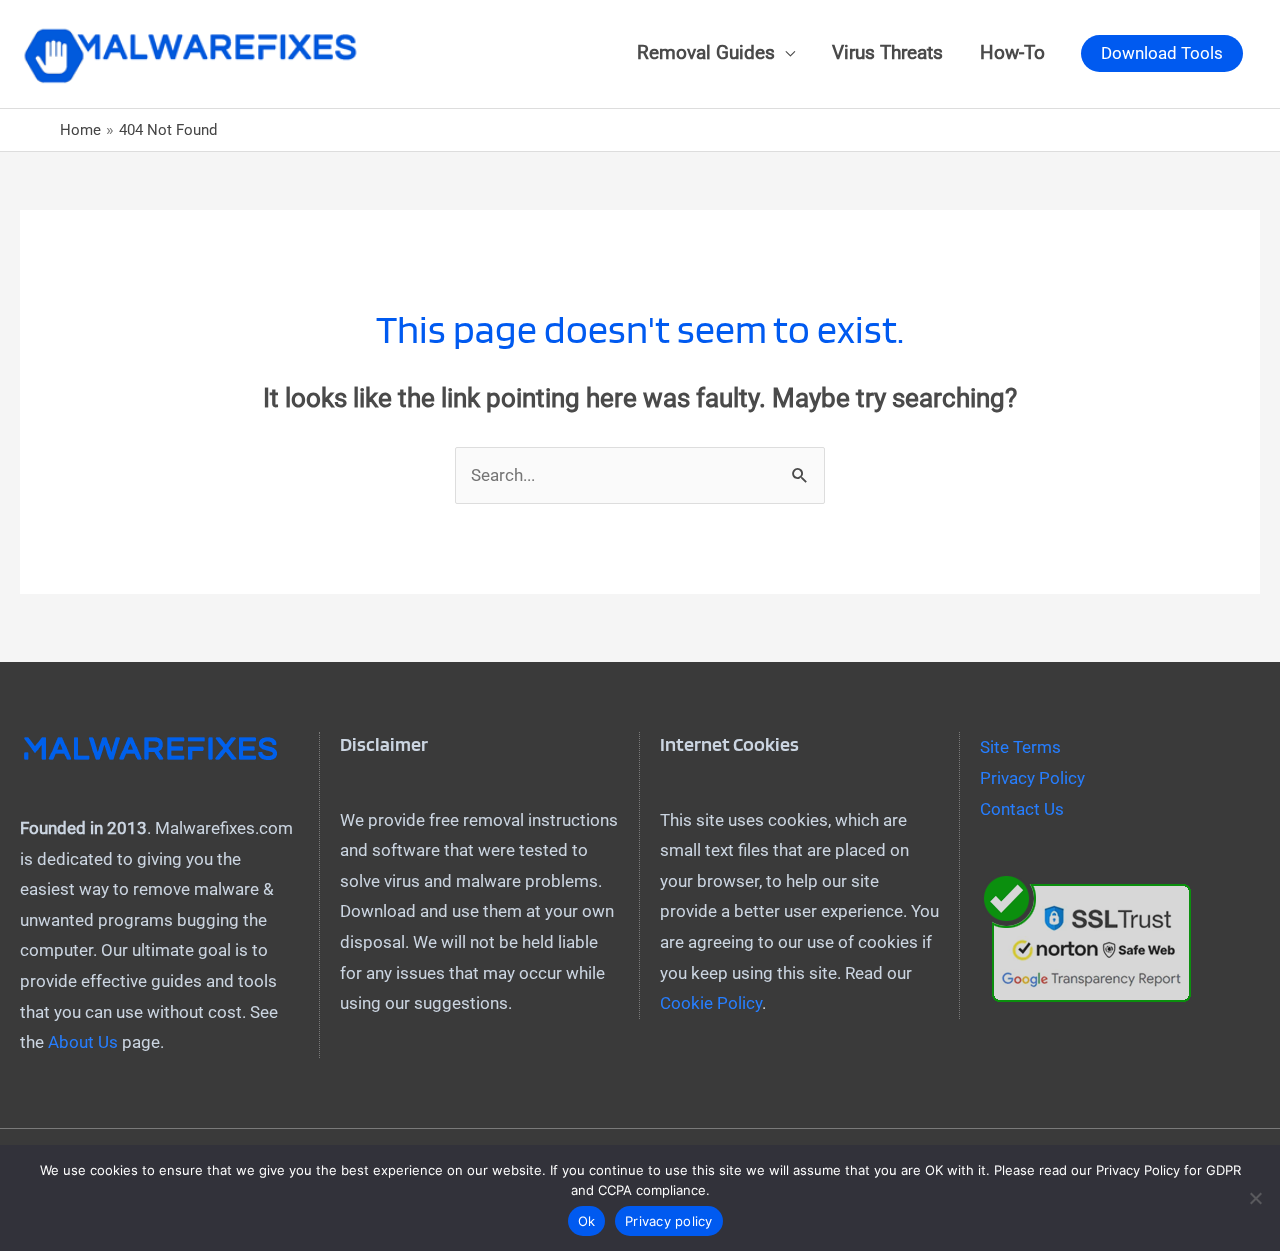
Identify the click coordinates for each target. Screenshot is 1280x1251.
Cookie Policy (711, 1003)
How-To (1012, 53)
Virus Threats (887, 53)
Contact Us (1022, 809)
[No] (1255, 1198)
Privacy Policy (1032, 778)
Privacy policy (669, 1221)
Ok (587, 1221)
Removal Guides (706, 53)
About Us (83, 1042)
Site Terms (1020, 747)
